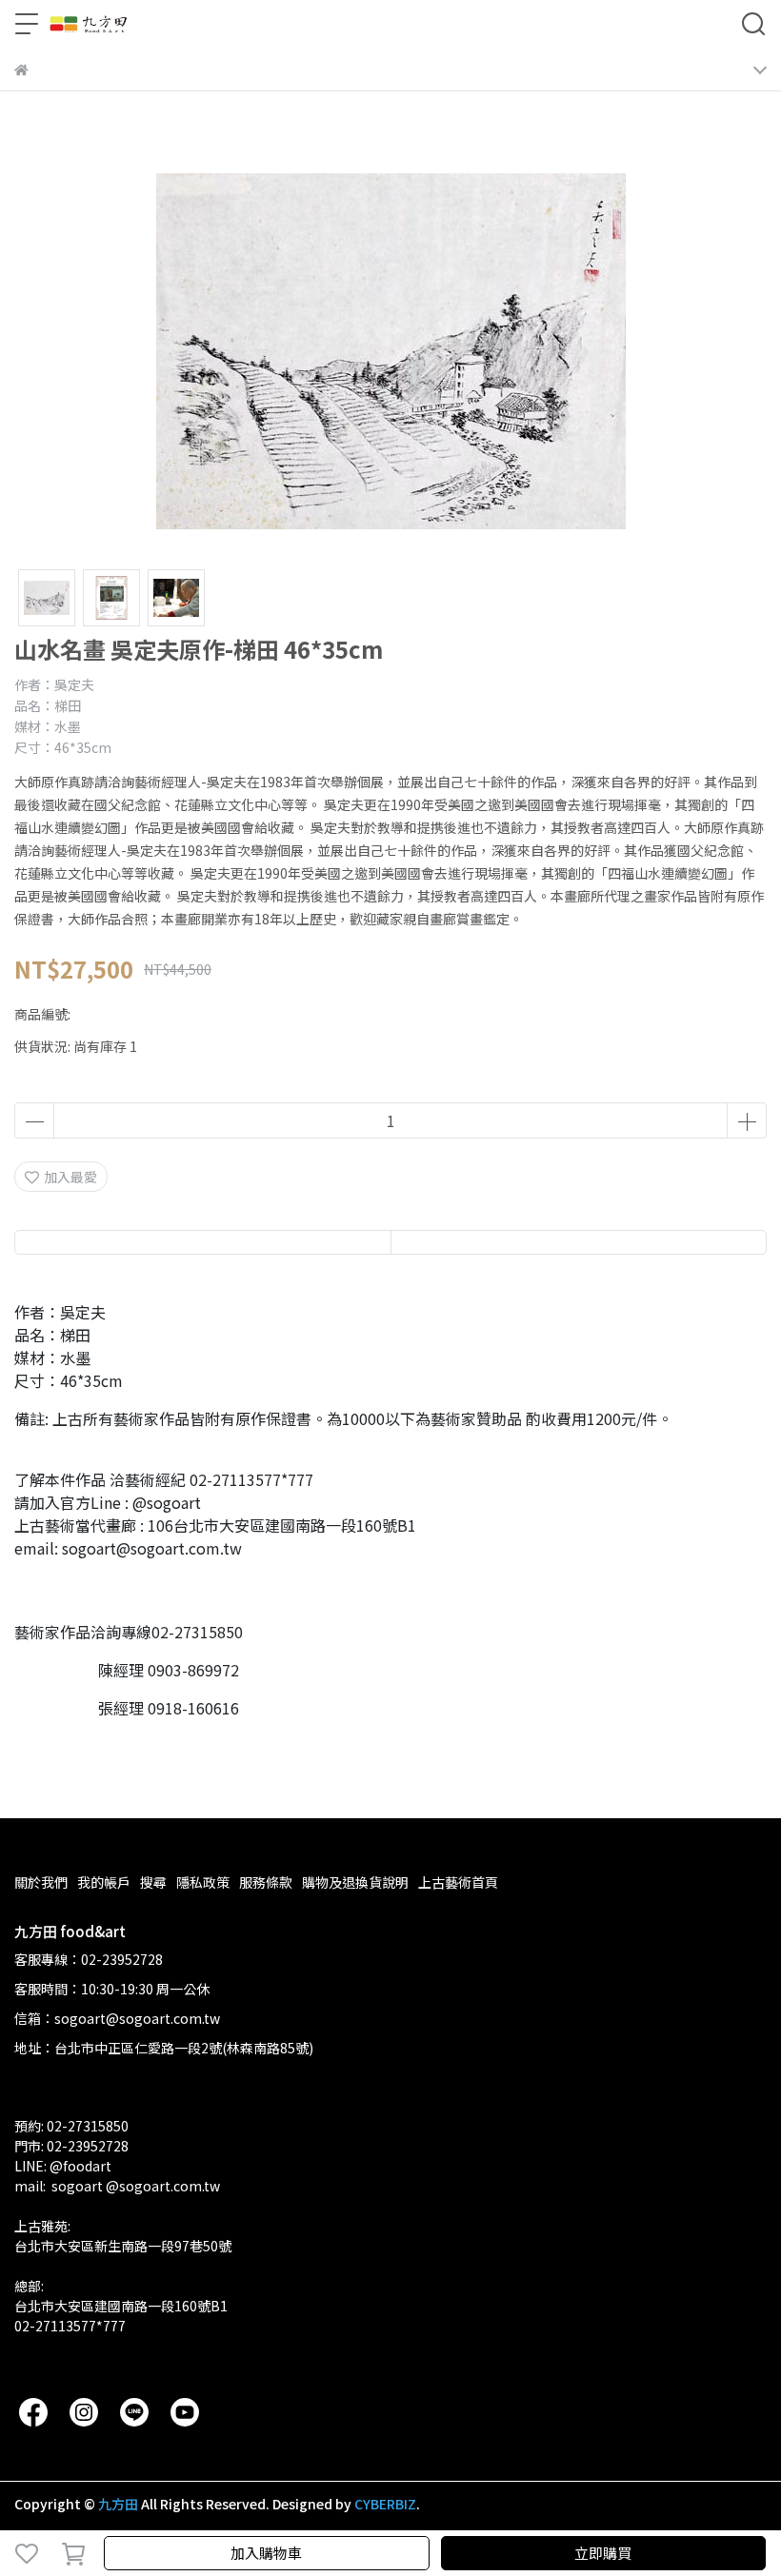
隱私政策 (203, 1882)
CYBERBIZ (385, 2504)
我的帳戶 (104, 1882)
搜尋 (153, 1882)
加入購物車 (266, 2553)
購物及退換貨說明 (355, 1882)
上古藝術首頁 (458, 1882)
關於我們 (41, 1882)
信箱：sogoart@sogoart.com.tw (117, 2018)
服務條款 (266, 1882)
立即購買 (603, 2553)
